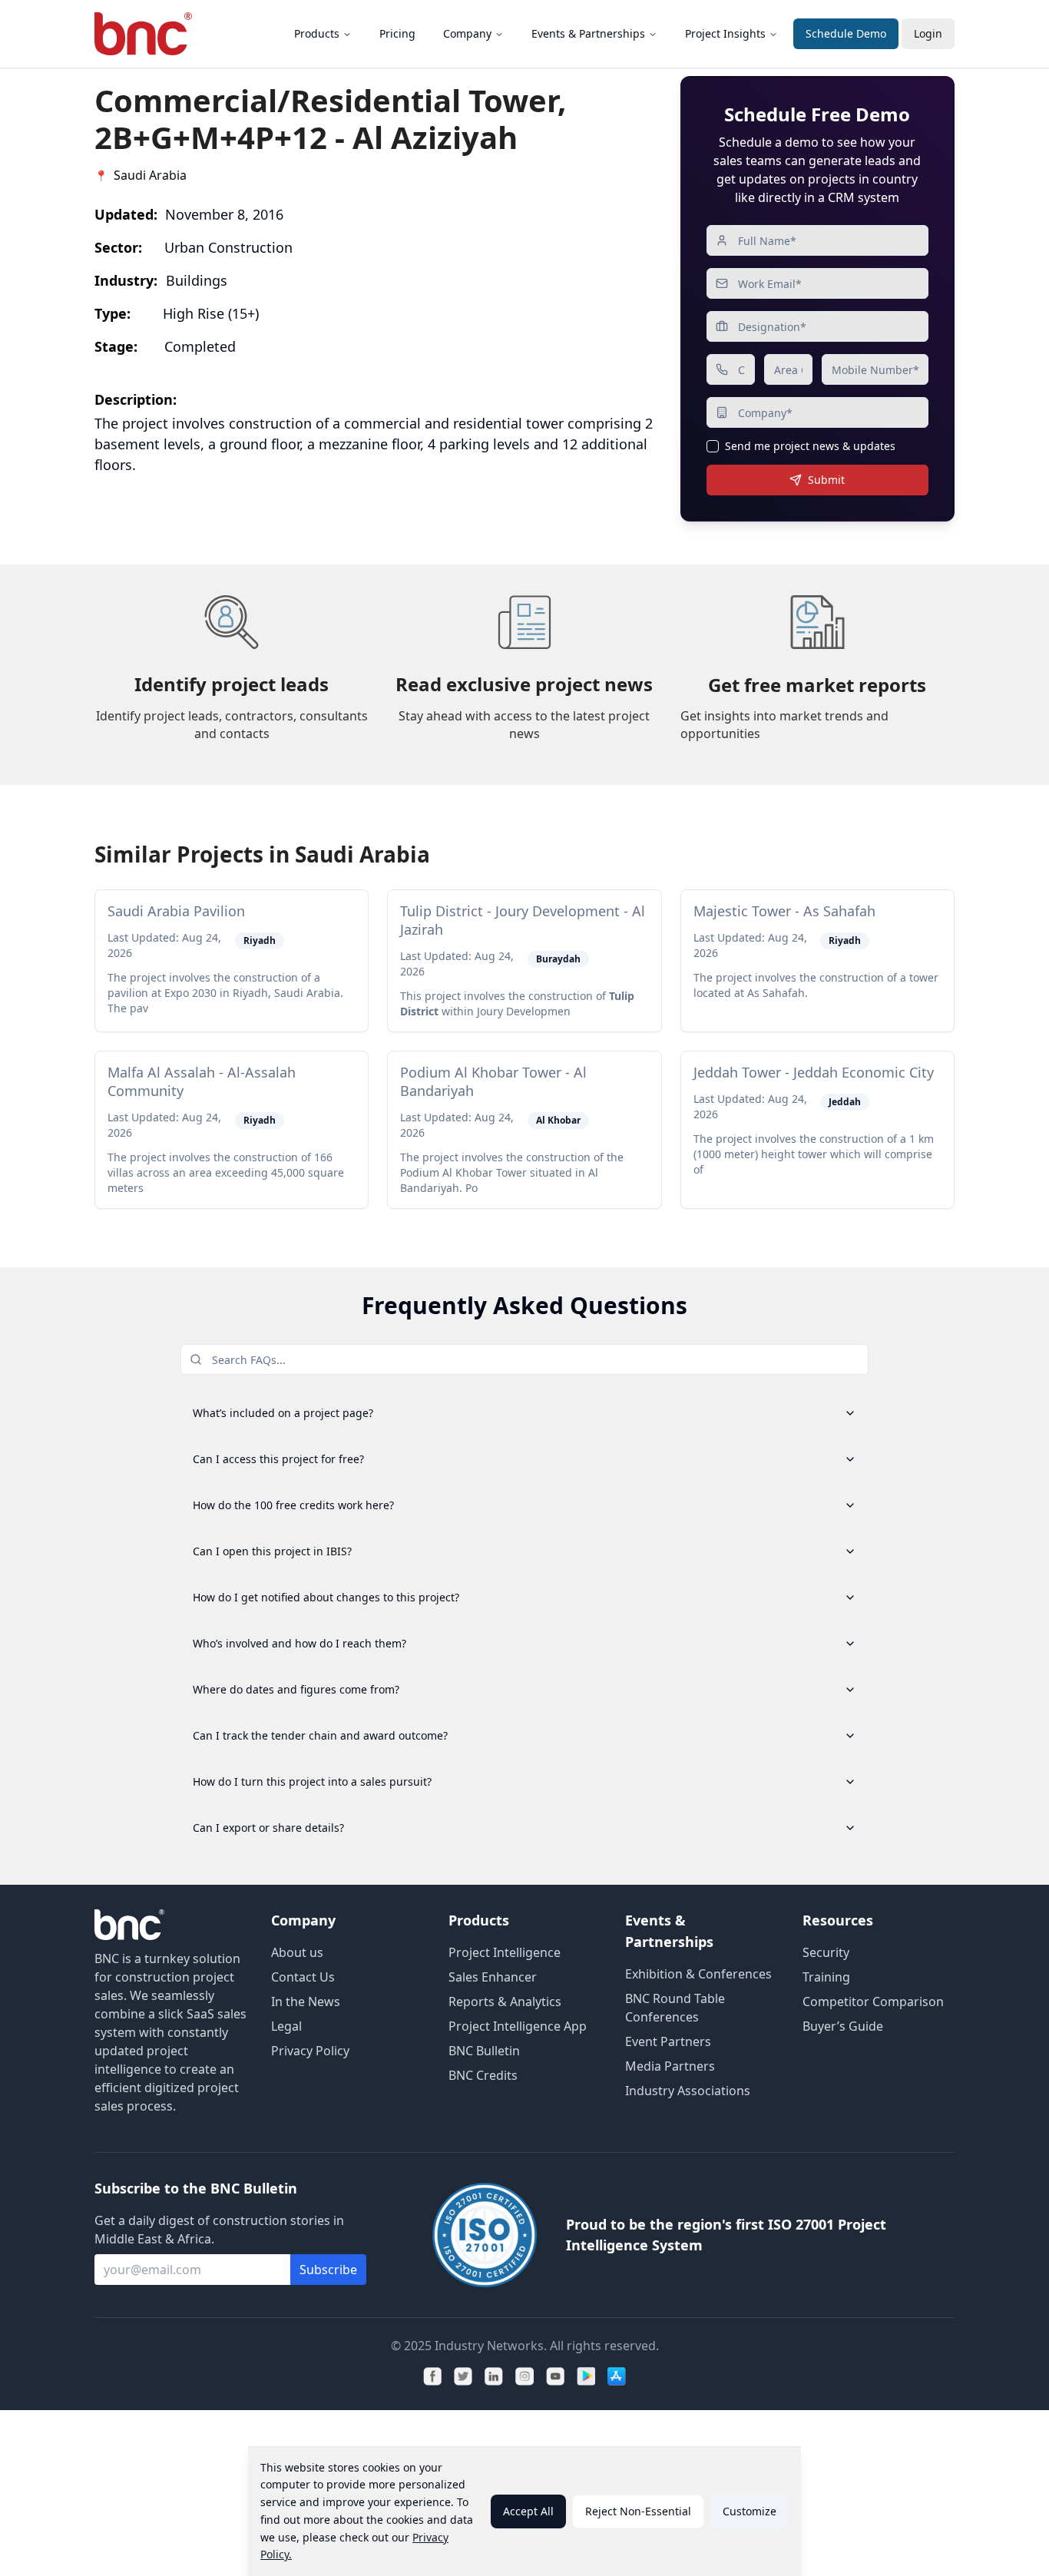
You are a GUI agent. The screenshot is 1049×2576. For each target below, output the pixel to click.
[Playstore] (586, 2376)
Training (826, 1977)
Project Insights (725, 33)
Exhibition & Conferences (698, 1974)
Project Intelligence (505, 1952)
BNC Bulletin (484, 2051)
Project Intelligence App (518, 2026)
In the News (306, 2002)
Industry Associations (688, 2091)
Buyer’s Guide (843, 2026)
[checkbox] (713, 446)
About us (297, 1952)
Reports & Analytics (505, 2002)
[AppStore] (617, 2376)
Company (467, 33)
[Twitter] (463, 2376)
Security (826, 1952)
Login (928, 33)
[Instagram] (524, 2376)
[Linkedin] (494, 2376)
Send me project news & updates (810, 446)
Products (317, 33)
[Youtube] (555, 2376)
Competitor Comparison (873, 2002)
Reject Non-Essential (638, 2511)
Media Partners (670, 2066)
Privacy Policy (310, 2051)
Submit (826, 480)
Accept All (528, 2511)
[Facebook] (432, 2376)
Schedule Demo (846, 33)
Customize (750, 2511)
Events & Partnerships (588, 33)
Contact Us (303, 1977)
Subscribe (328, 2270)
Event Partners (668, 2041)
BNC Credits (483, 2075)
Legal (286, 2026)
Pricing (397, 33)
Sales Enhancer (493, 1977)
